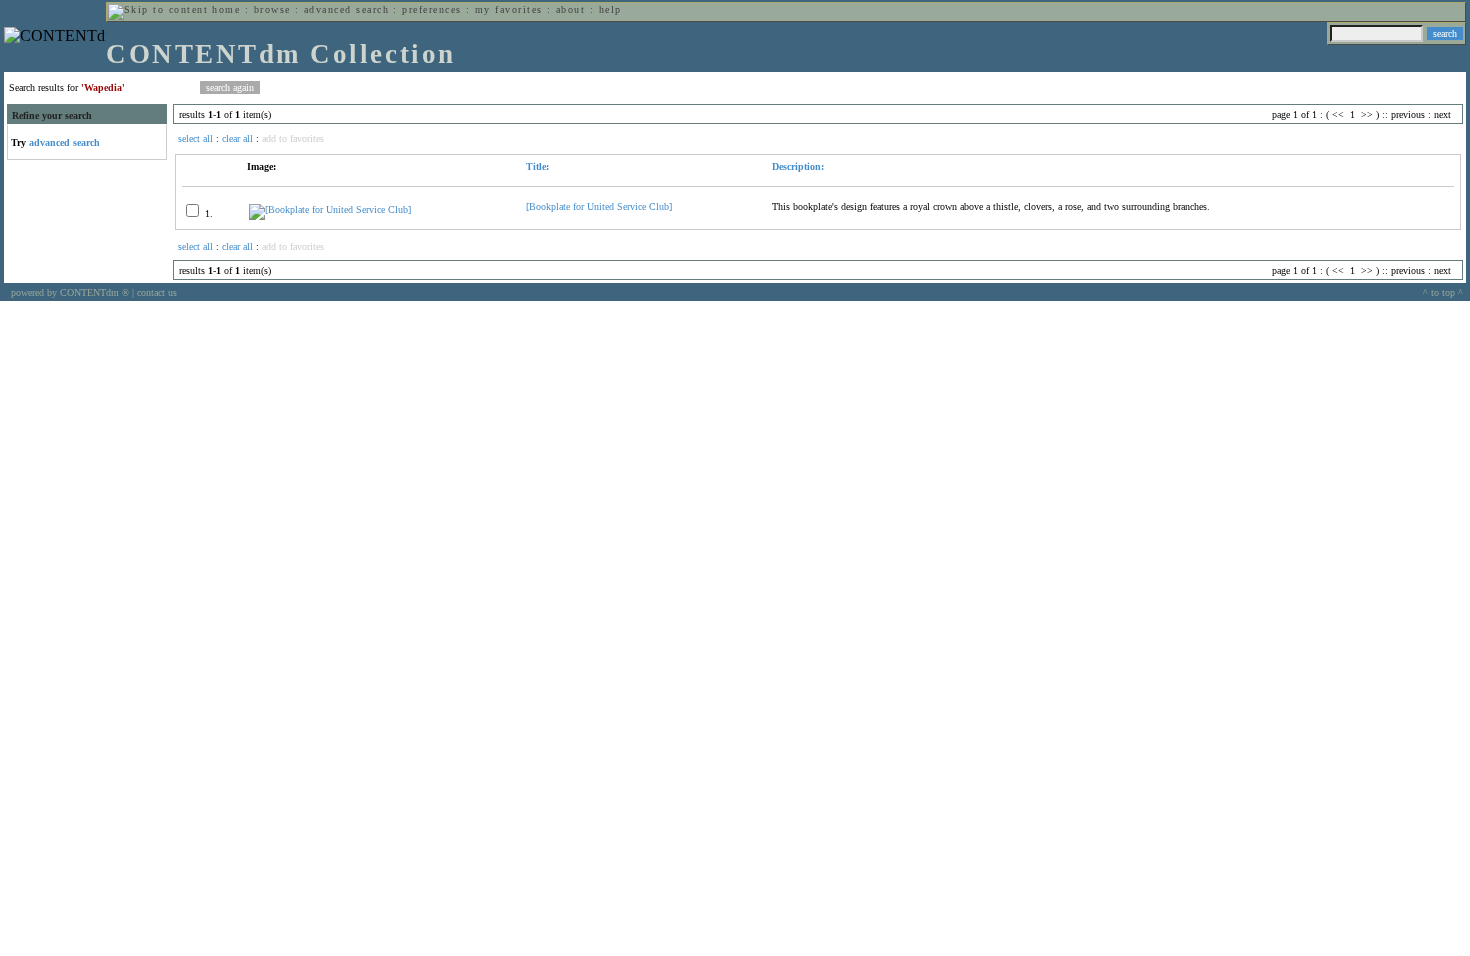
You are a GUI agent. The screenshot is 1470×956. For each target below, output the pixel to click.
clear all (237, 138)
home (226, 9)
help (610, 9)
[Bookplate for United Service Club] (599, 206)
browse (272, 9)
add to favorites (293, 138)
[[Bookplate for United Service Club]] (330, 209)
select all (195, 138)
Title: (537, 166)
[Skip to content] (158, 9)
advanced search (346, 9)
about (570, 9)
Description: (798, 166)
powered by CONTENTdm (70, 292)
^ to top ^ (1443, 292)
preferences (431, 9)
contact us (157, 292)
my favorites (509, 9)
